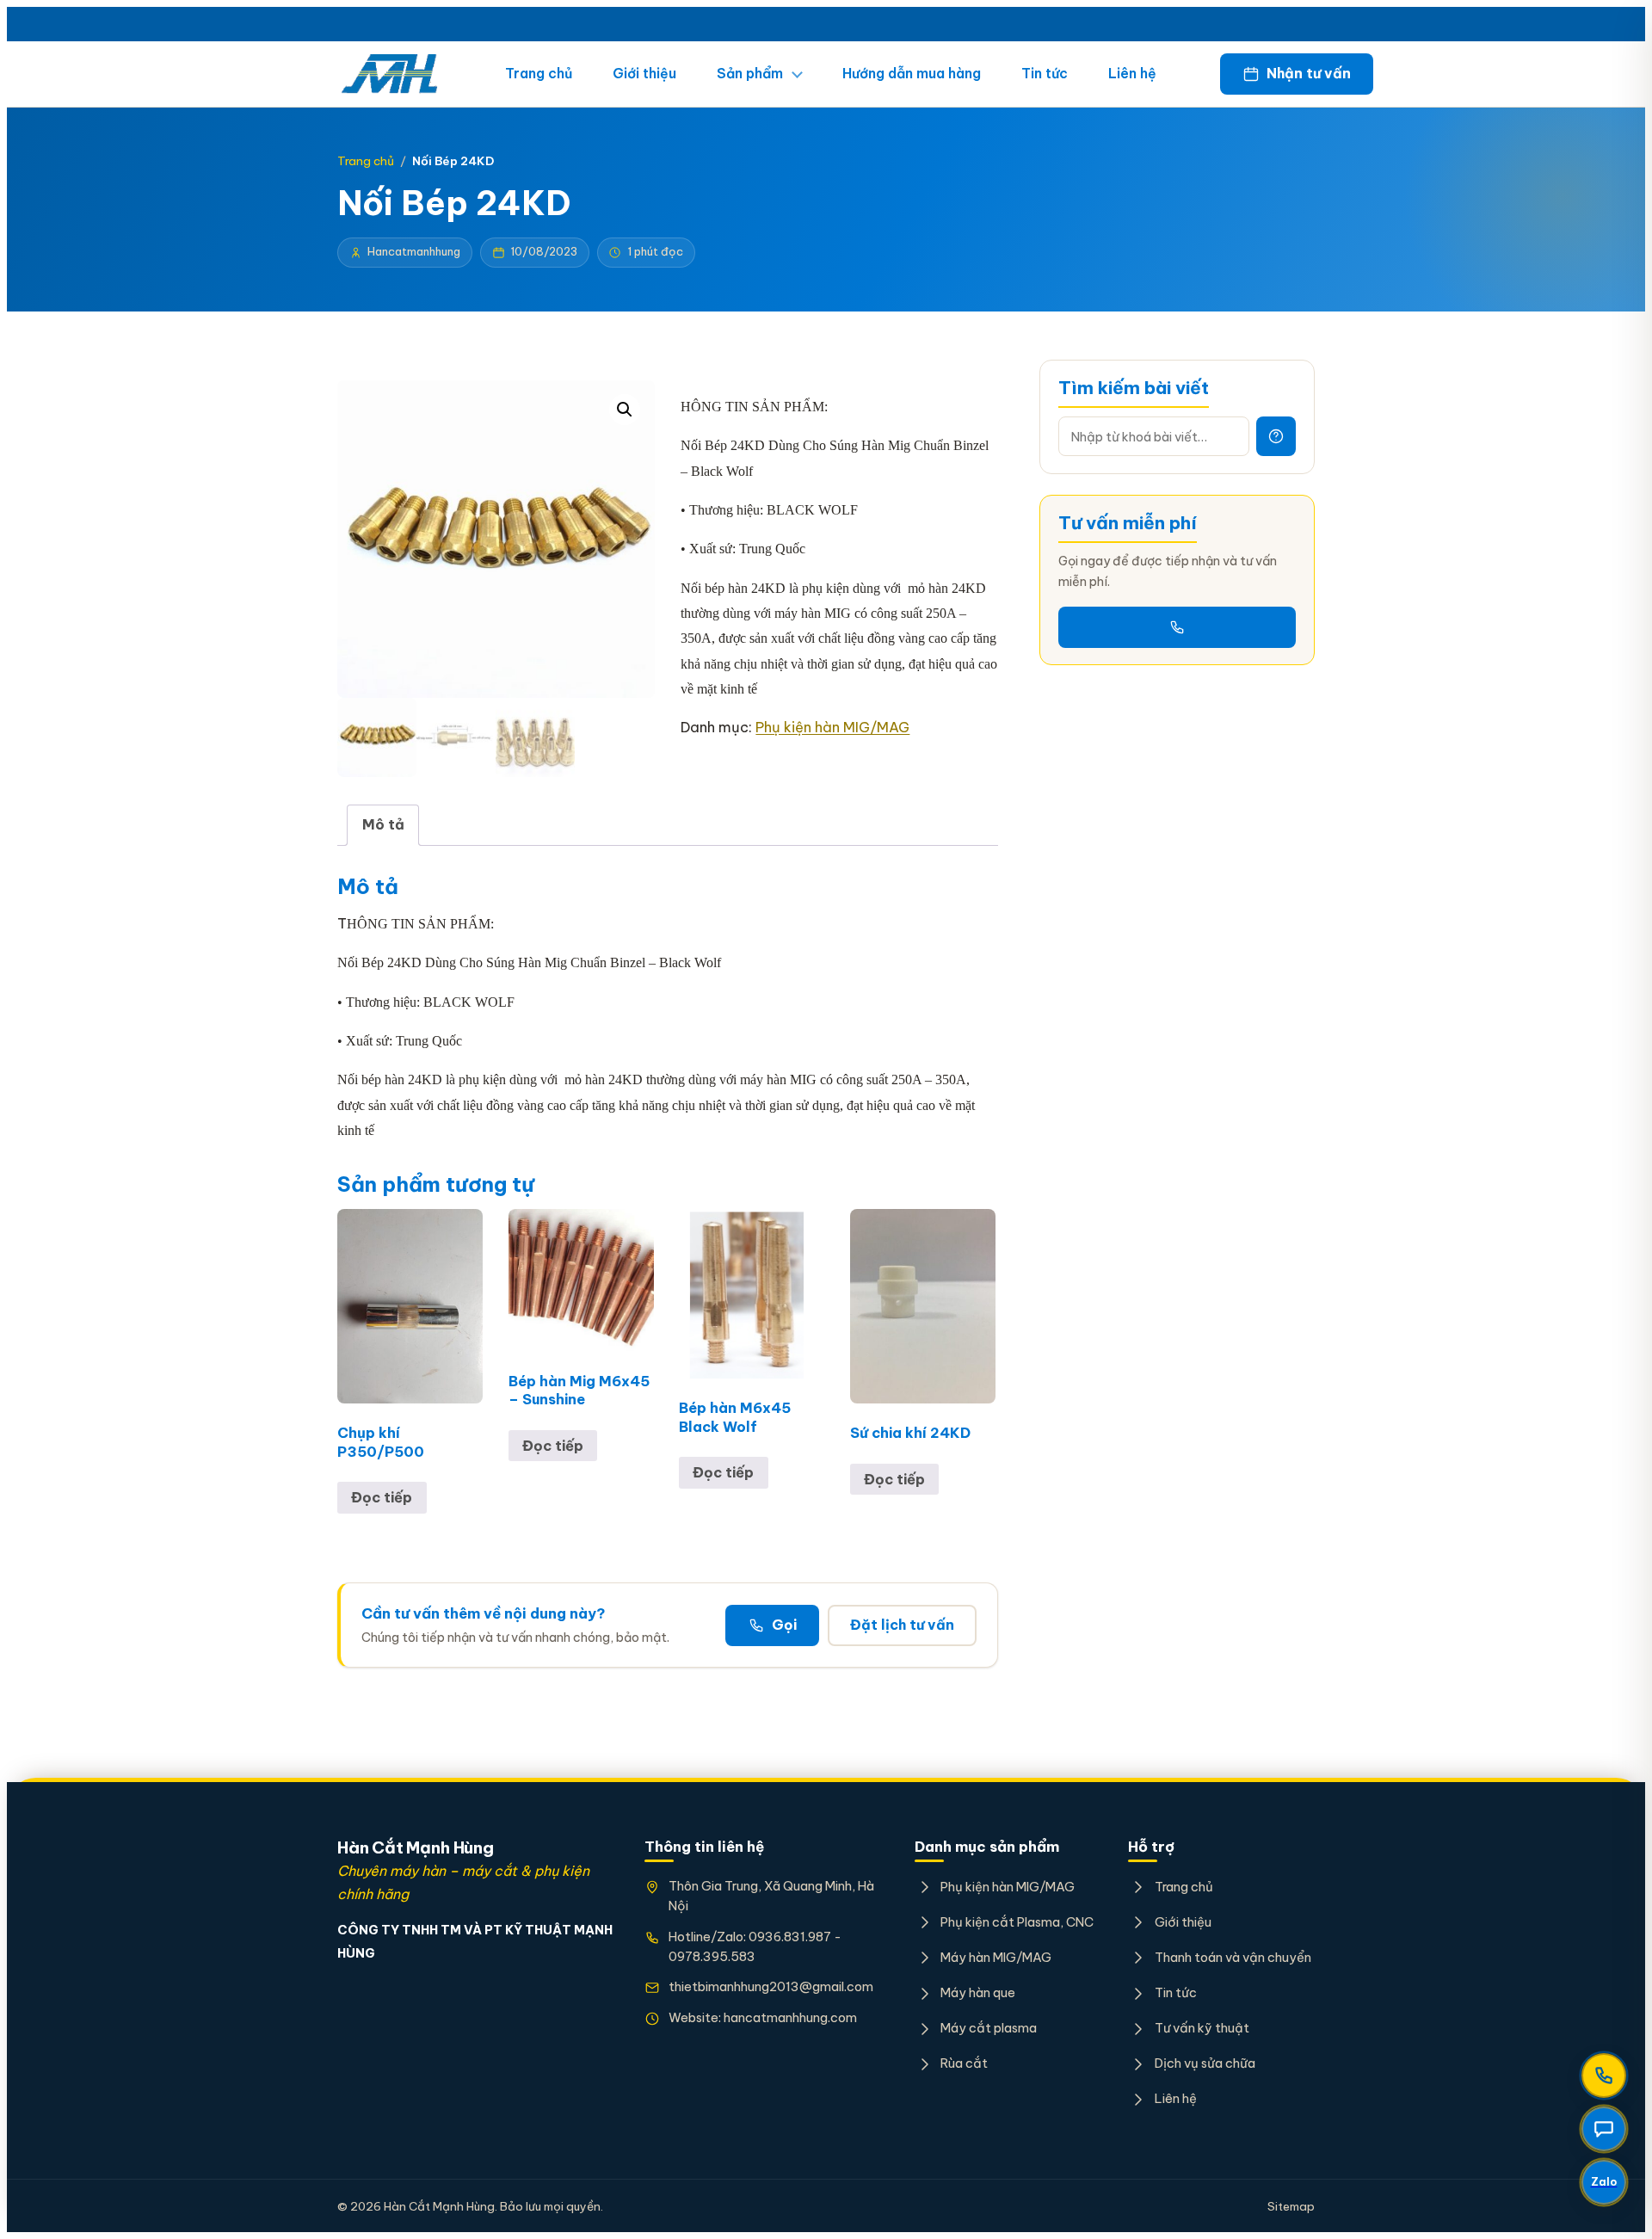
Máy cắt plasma (989, 2028)
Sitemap (1291, 2206)
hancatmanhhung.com (790, 2017)
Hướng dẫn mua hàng (912, 73)
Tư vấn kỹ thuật (1202, 2028)
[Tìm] (1276, 436)
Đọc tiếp (382, 1497)
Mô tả (383, 824)
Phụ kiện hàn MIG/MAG (832, 727)
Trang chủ (539, 73)
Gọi (784, 1625)
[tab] (383, 825)
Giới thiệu (644, 73)
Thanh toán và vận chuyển (1233, 1957)
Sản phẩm (750, 73)
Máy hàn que (978, 1992)
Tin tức (1045, 73)
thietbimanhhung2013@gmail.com (771, 1986)
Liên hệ (1132, 73)
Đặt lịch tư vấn (902, 1625)
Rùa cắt (964, 2063)
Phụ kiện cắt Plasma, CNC (1017, 1922)
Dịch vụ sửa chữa (1205, 2063)
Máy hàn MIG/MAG (996, 1957)
